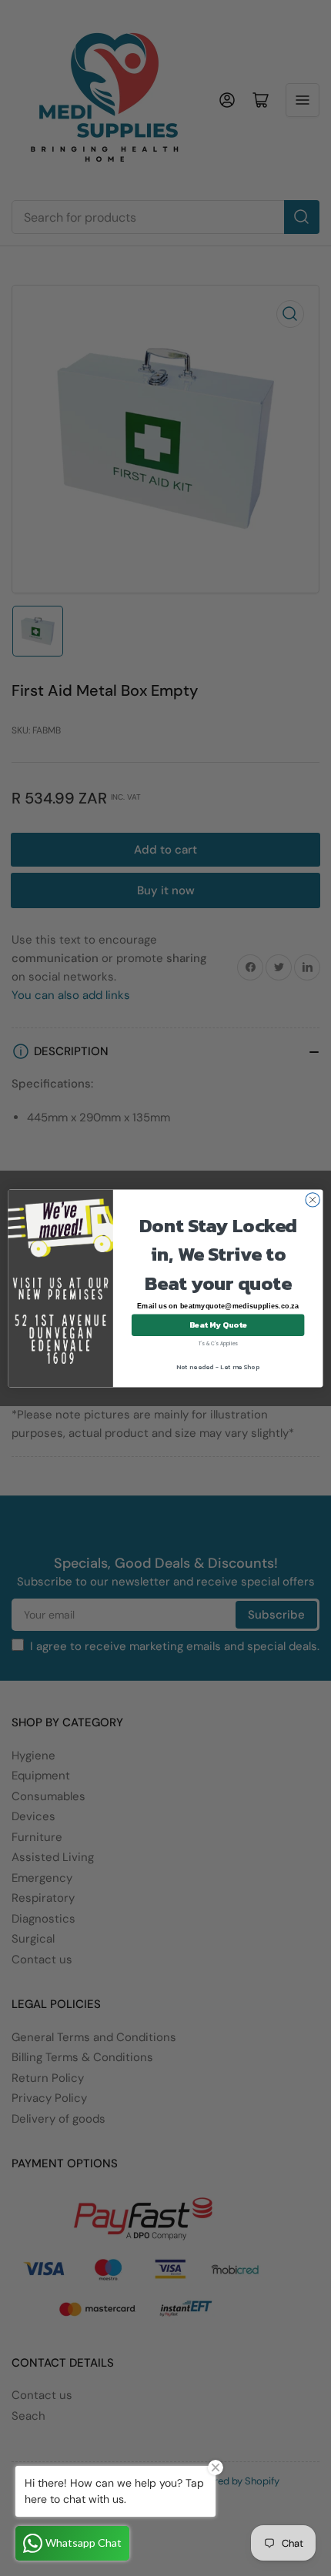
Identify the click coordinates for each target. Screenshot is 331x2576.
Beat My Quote (218, 1325)
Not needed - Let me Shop (217, 1367)
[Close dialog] (313, 1199)
